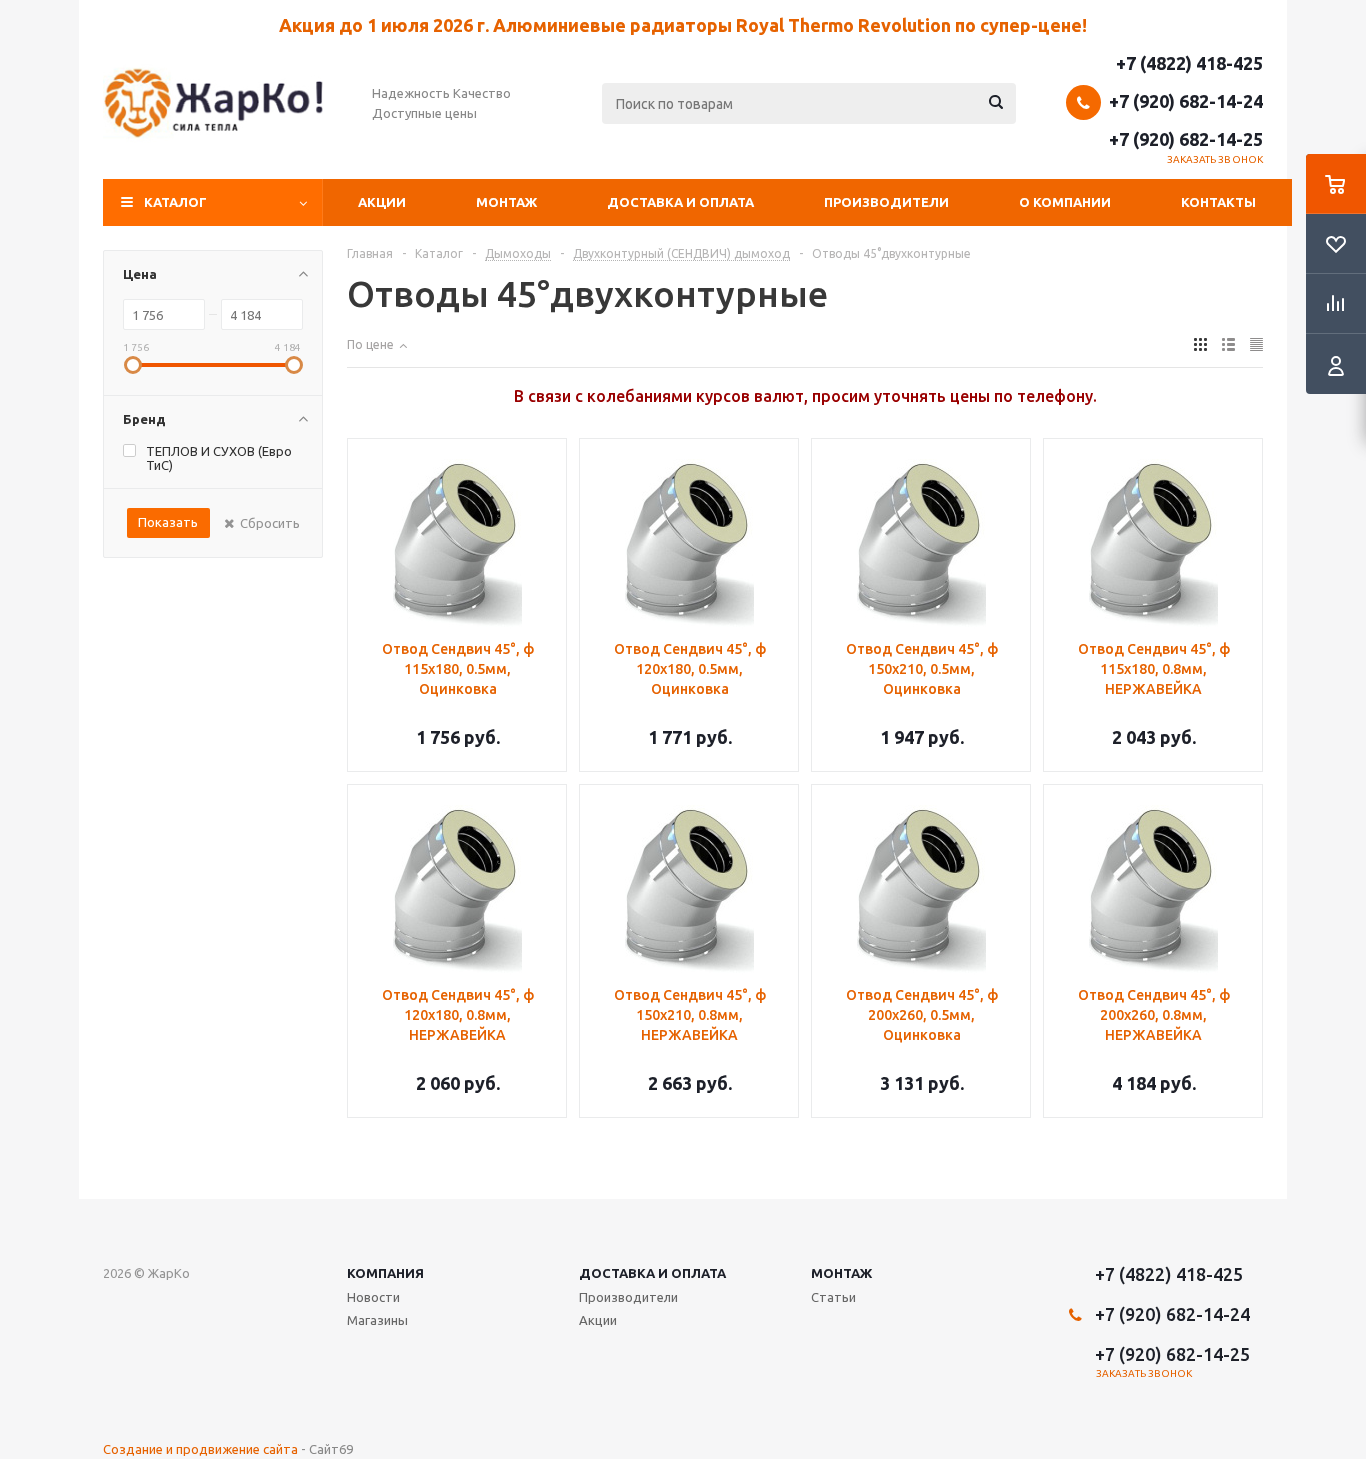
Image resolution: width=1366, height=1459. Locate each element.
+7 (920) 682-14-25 (1186, 139)
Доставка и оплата (680, 202)
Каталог (175, 202)
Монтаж (506, 202)
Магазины (377, 1320)
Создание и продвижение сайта (200, 1449)
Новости (373, 1297)
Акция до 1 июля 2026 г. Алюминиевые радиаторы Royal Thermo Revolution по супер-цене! (683, 25)
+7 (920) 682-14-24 (1186, 101)
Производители (886, 202)
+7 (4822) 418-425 (1189, 63)
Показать (168, 522)
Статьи (833, 1297)
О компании (1065, 202)
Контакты (1218, 202)
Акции (382, 202)
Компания (385, 1273)
